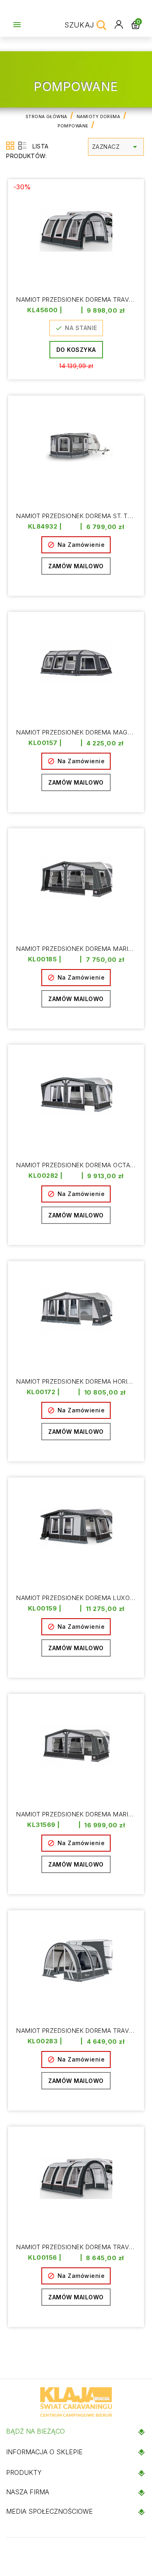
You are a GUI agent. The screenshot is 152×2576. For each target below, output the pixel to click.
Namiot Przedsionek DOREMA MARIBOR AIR (76, 949)
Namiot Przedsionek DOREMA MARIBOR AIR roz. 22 (76, 1815)
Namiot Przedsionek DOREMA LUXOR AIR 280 (76, 1598)
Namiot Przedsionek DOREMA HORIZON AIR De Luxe (76, 1382)
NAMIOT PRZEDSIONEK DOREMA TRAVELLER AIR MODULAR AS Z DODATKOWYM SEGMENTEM (76, 300)
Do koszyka (76, 350)
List (22, 146)
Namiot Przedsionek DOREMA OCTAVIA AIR (76, 1165)
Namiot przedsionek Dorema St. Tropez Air (76, 516)
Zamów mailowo (76, 566)
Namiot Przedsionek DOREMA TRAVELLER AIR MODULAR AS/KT (76, 2247)
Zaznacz (116, 147)
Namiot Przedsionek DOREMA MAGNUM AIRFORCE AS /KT (76, 733)
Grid (10, 146)
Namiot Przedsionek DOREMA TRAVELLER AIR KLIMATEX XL (76, 2031)
